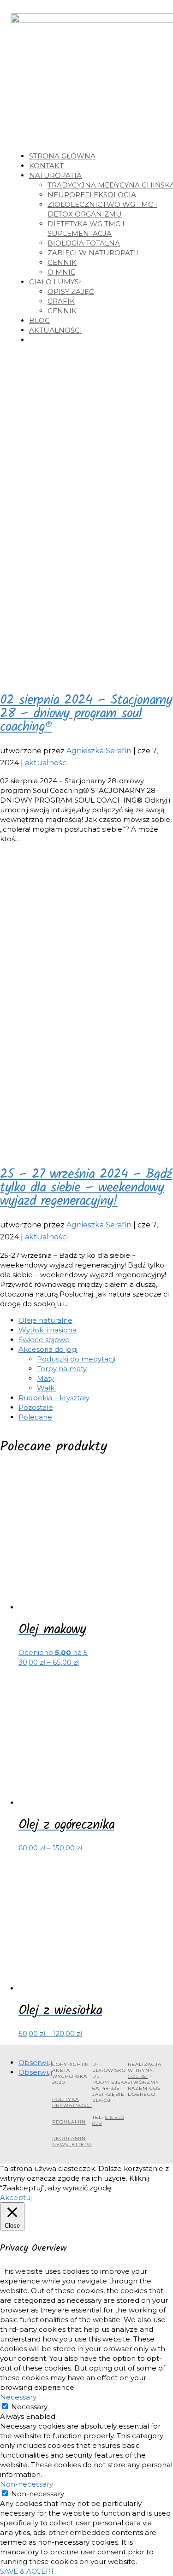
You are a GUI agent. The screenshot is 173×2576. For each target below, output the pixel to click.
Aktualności (56, 330)
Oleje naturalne (45, 1320)
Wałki (46, 1388)
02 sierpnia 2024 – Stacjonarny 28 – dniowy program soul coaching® (86, 714)
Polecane (35, 1417)
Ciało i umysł (56, 282)
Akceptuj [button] (16, 2198)
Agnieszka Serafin (99, 751)
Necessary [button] (18, 2397)
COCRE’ (138, 2076)
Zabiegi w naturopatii (93, 253)
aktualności (46, 763)
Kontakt (46, 166)
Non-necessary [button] (27, 2484)
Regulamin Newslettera (72, 2142)
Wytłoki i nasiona (48, 1330)
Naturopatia (55, 175)
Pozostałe (36, 1407)
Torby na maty (62, 1369)
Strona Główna (62, 156)
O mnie (61, 272)
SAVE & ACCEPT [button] (27, 2571)
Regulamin (69, 2122)
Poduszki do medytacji (76, 1359)
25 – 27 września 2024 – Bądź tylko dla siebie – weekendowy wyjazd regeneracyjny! (86, 1188)
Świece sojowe (44, 1340)
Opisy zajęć (71, 291)
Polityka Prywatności (72, 2102)
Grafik (61, 301)
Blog (39, 320)
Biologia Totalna (84, 243)
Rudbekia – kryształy (54, 1398)
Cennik (62, 262)
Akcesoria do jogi (48, 1349)
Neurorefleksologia (92, 195)
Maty (45, 1378)
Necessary (29, 2407)
